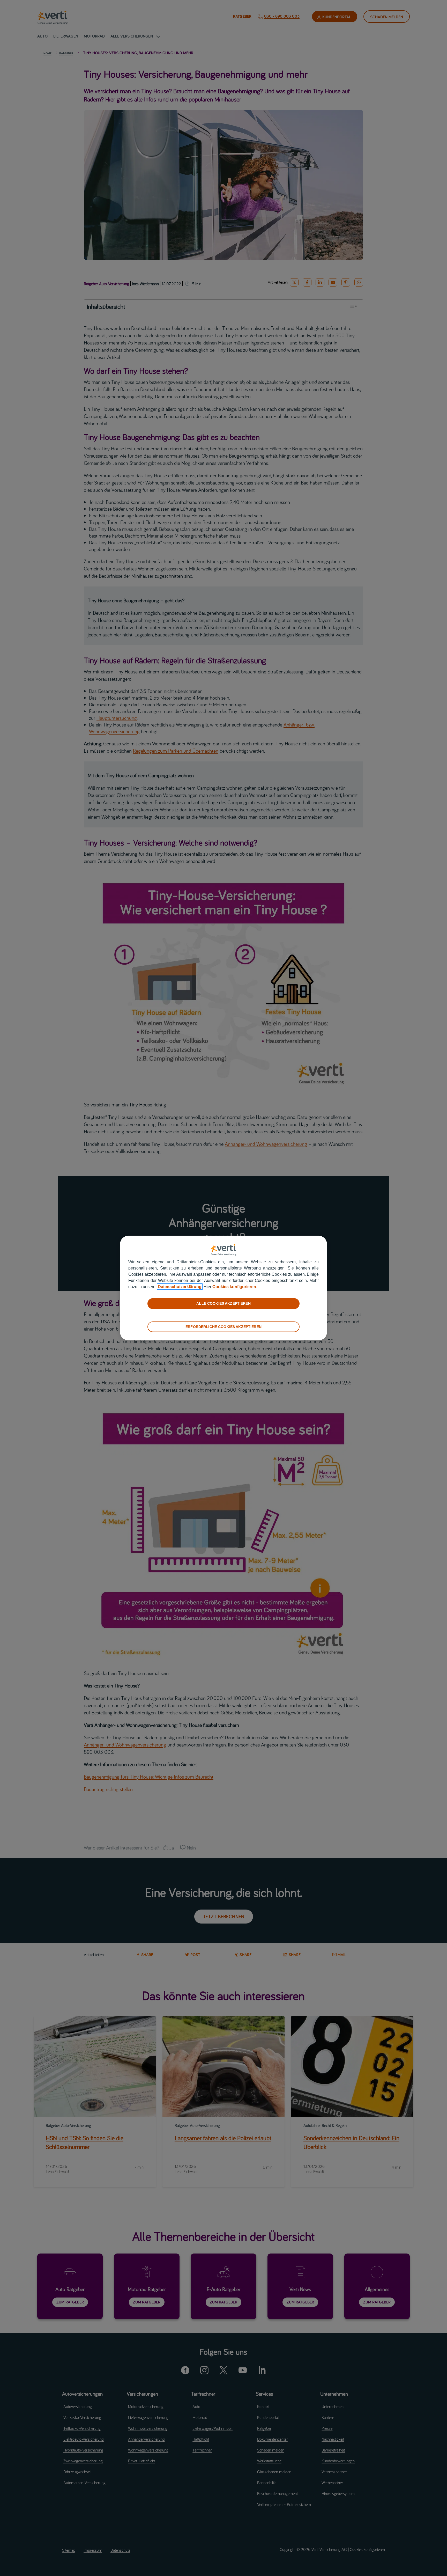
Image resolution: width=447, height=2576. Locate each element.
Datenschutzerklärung (180, 1287)
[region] (224, 1288)
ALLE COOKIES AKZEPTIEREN (223, 1303)
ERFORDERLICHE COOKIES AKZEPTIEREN (224, 1326)
